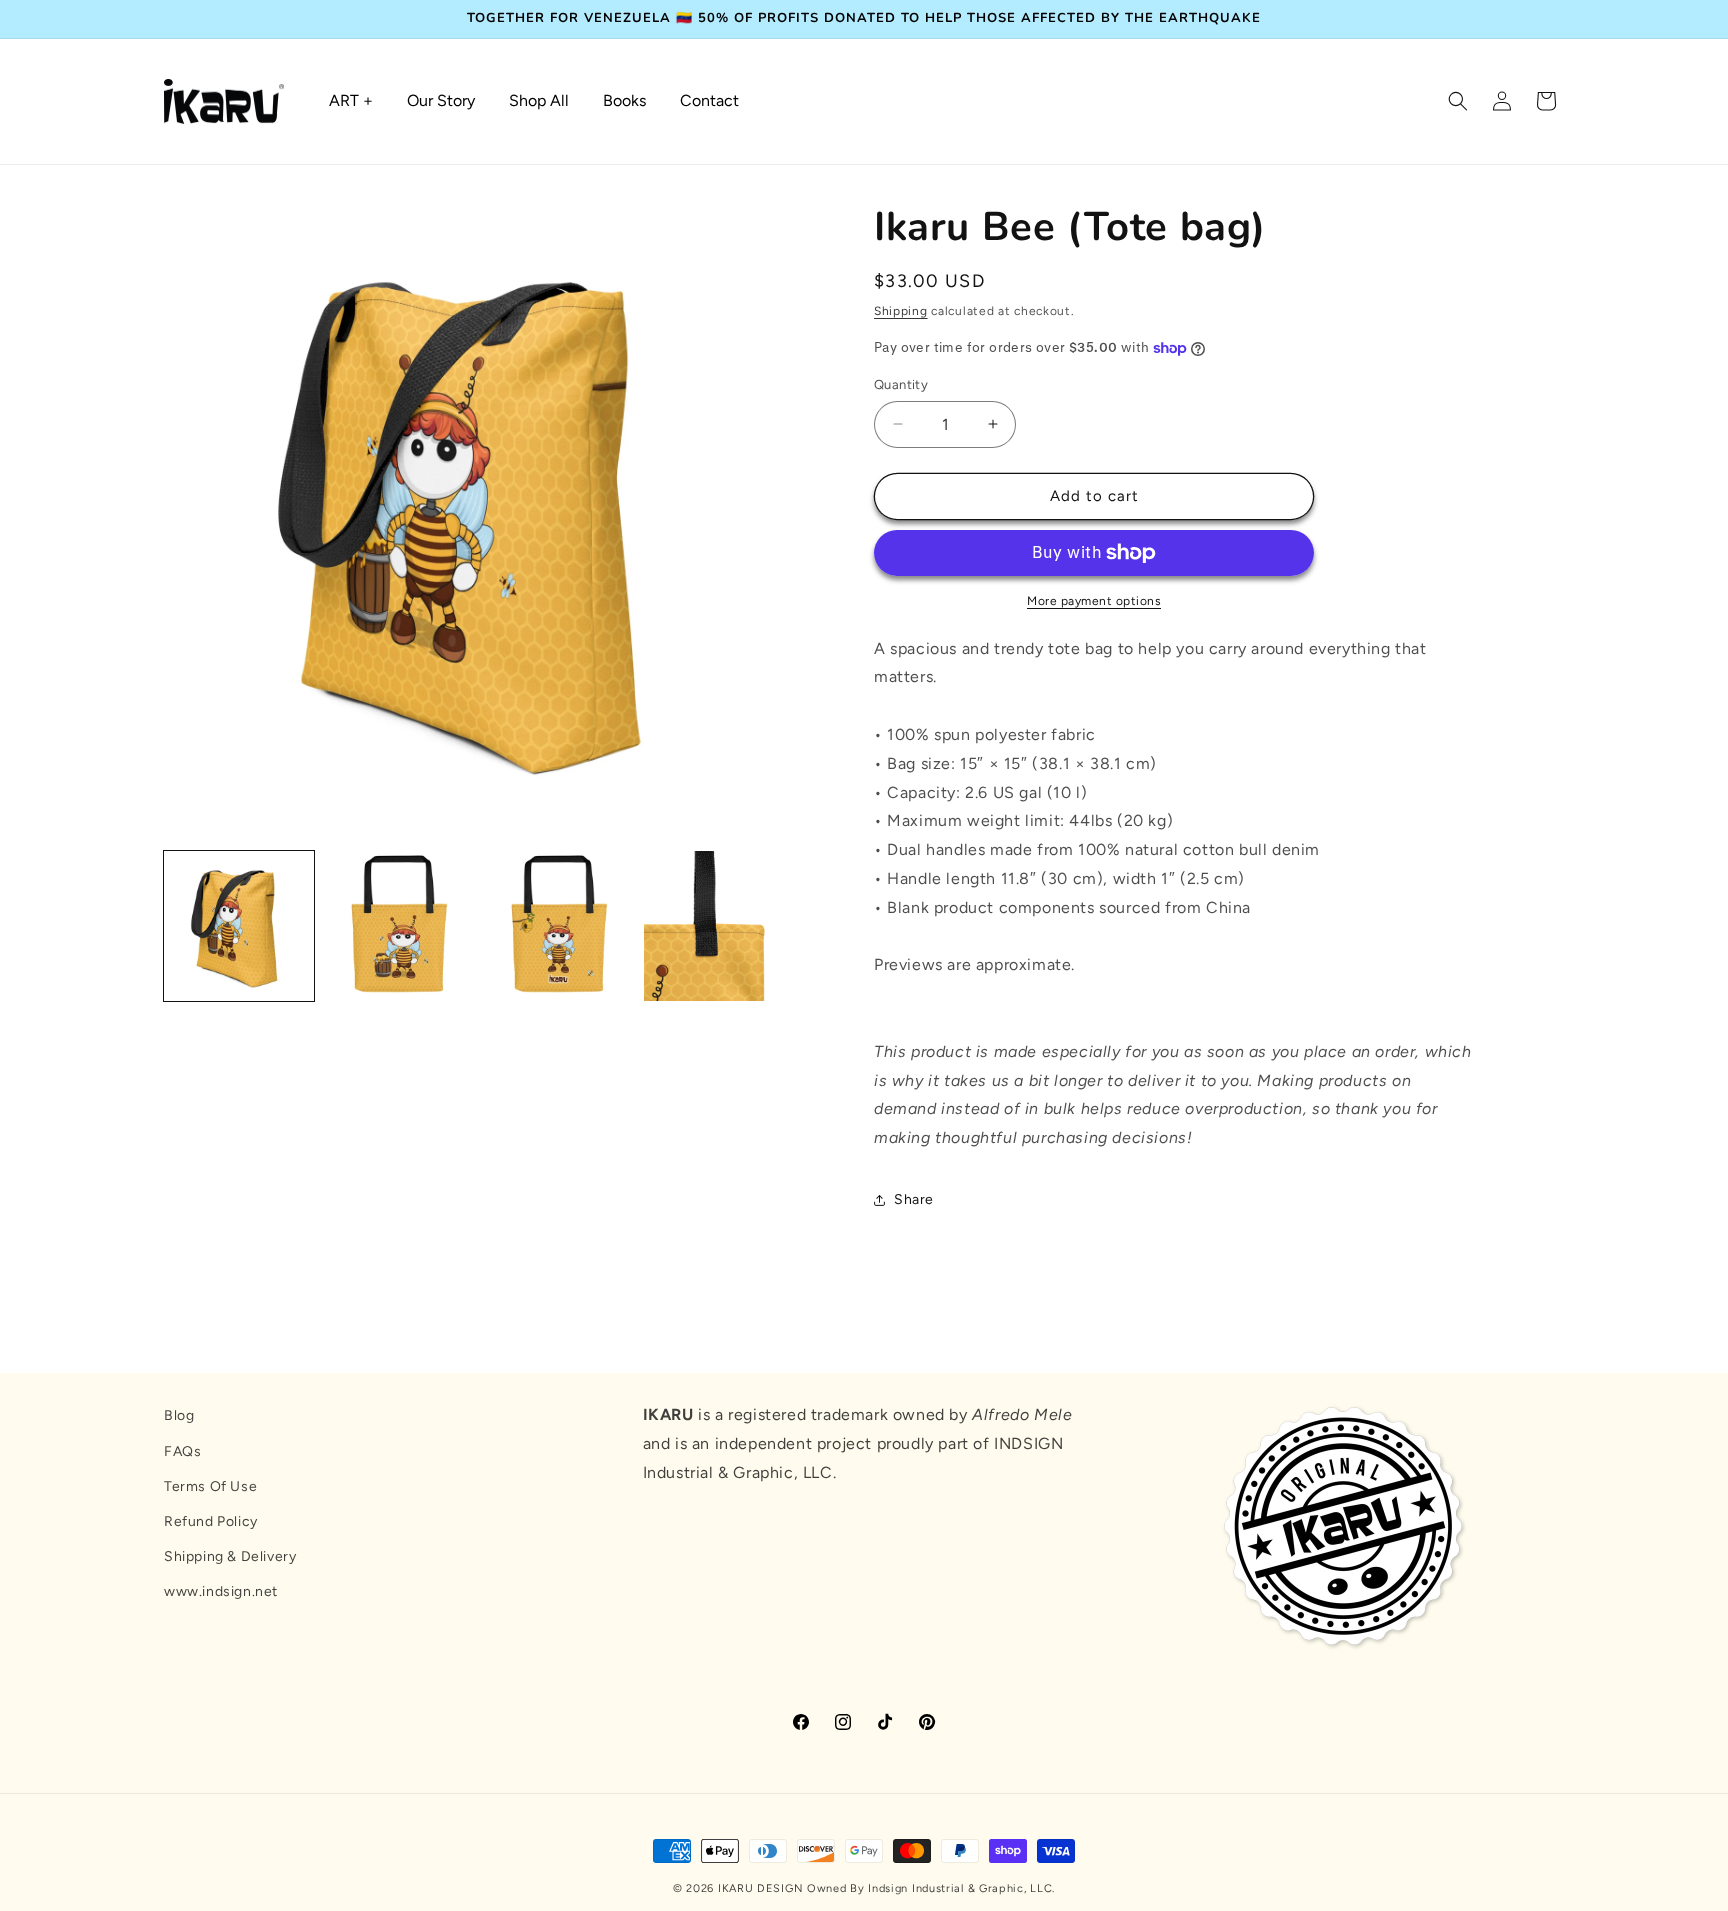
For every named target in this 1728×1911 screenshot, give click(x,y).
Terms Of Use (210, 1486)
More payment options (1094, 601)
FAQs (182, 1451)
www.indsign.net (221, 1591)
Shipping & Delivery (230, 1556)
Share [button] (914, 1199)
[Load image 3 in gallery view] (559, 926)
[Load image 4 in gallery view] (719, 926)
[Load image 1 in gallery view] (239, 926)
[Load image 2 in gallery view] (399, 926)
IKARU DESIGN (760, 1888)
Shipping (901, 311)
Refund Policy (211, 1521)
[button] (1458, 101)
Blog (179, 1415)
